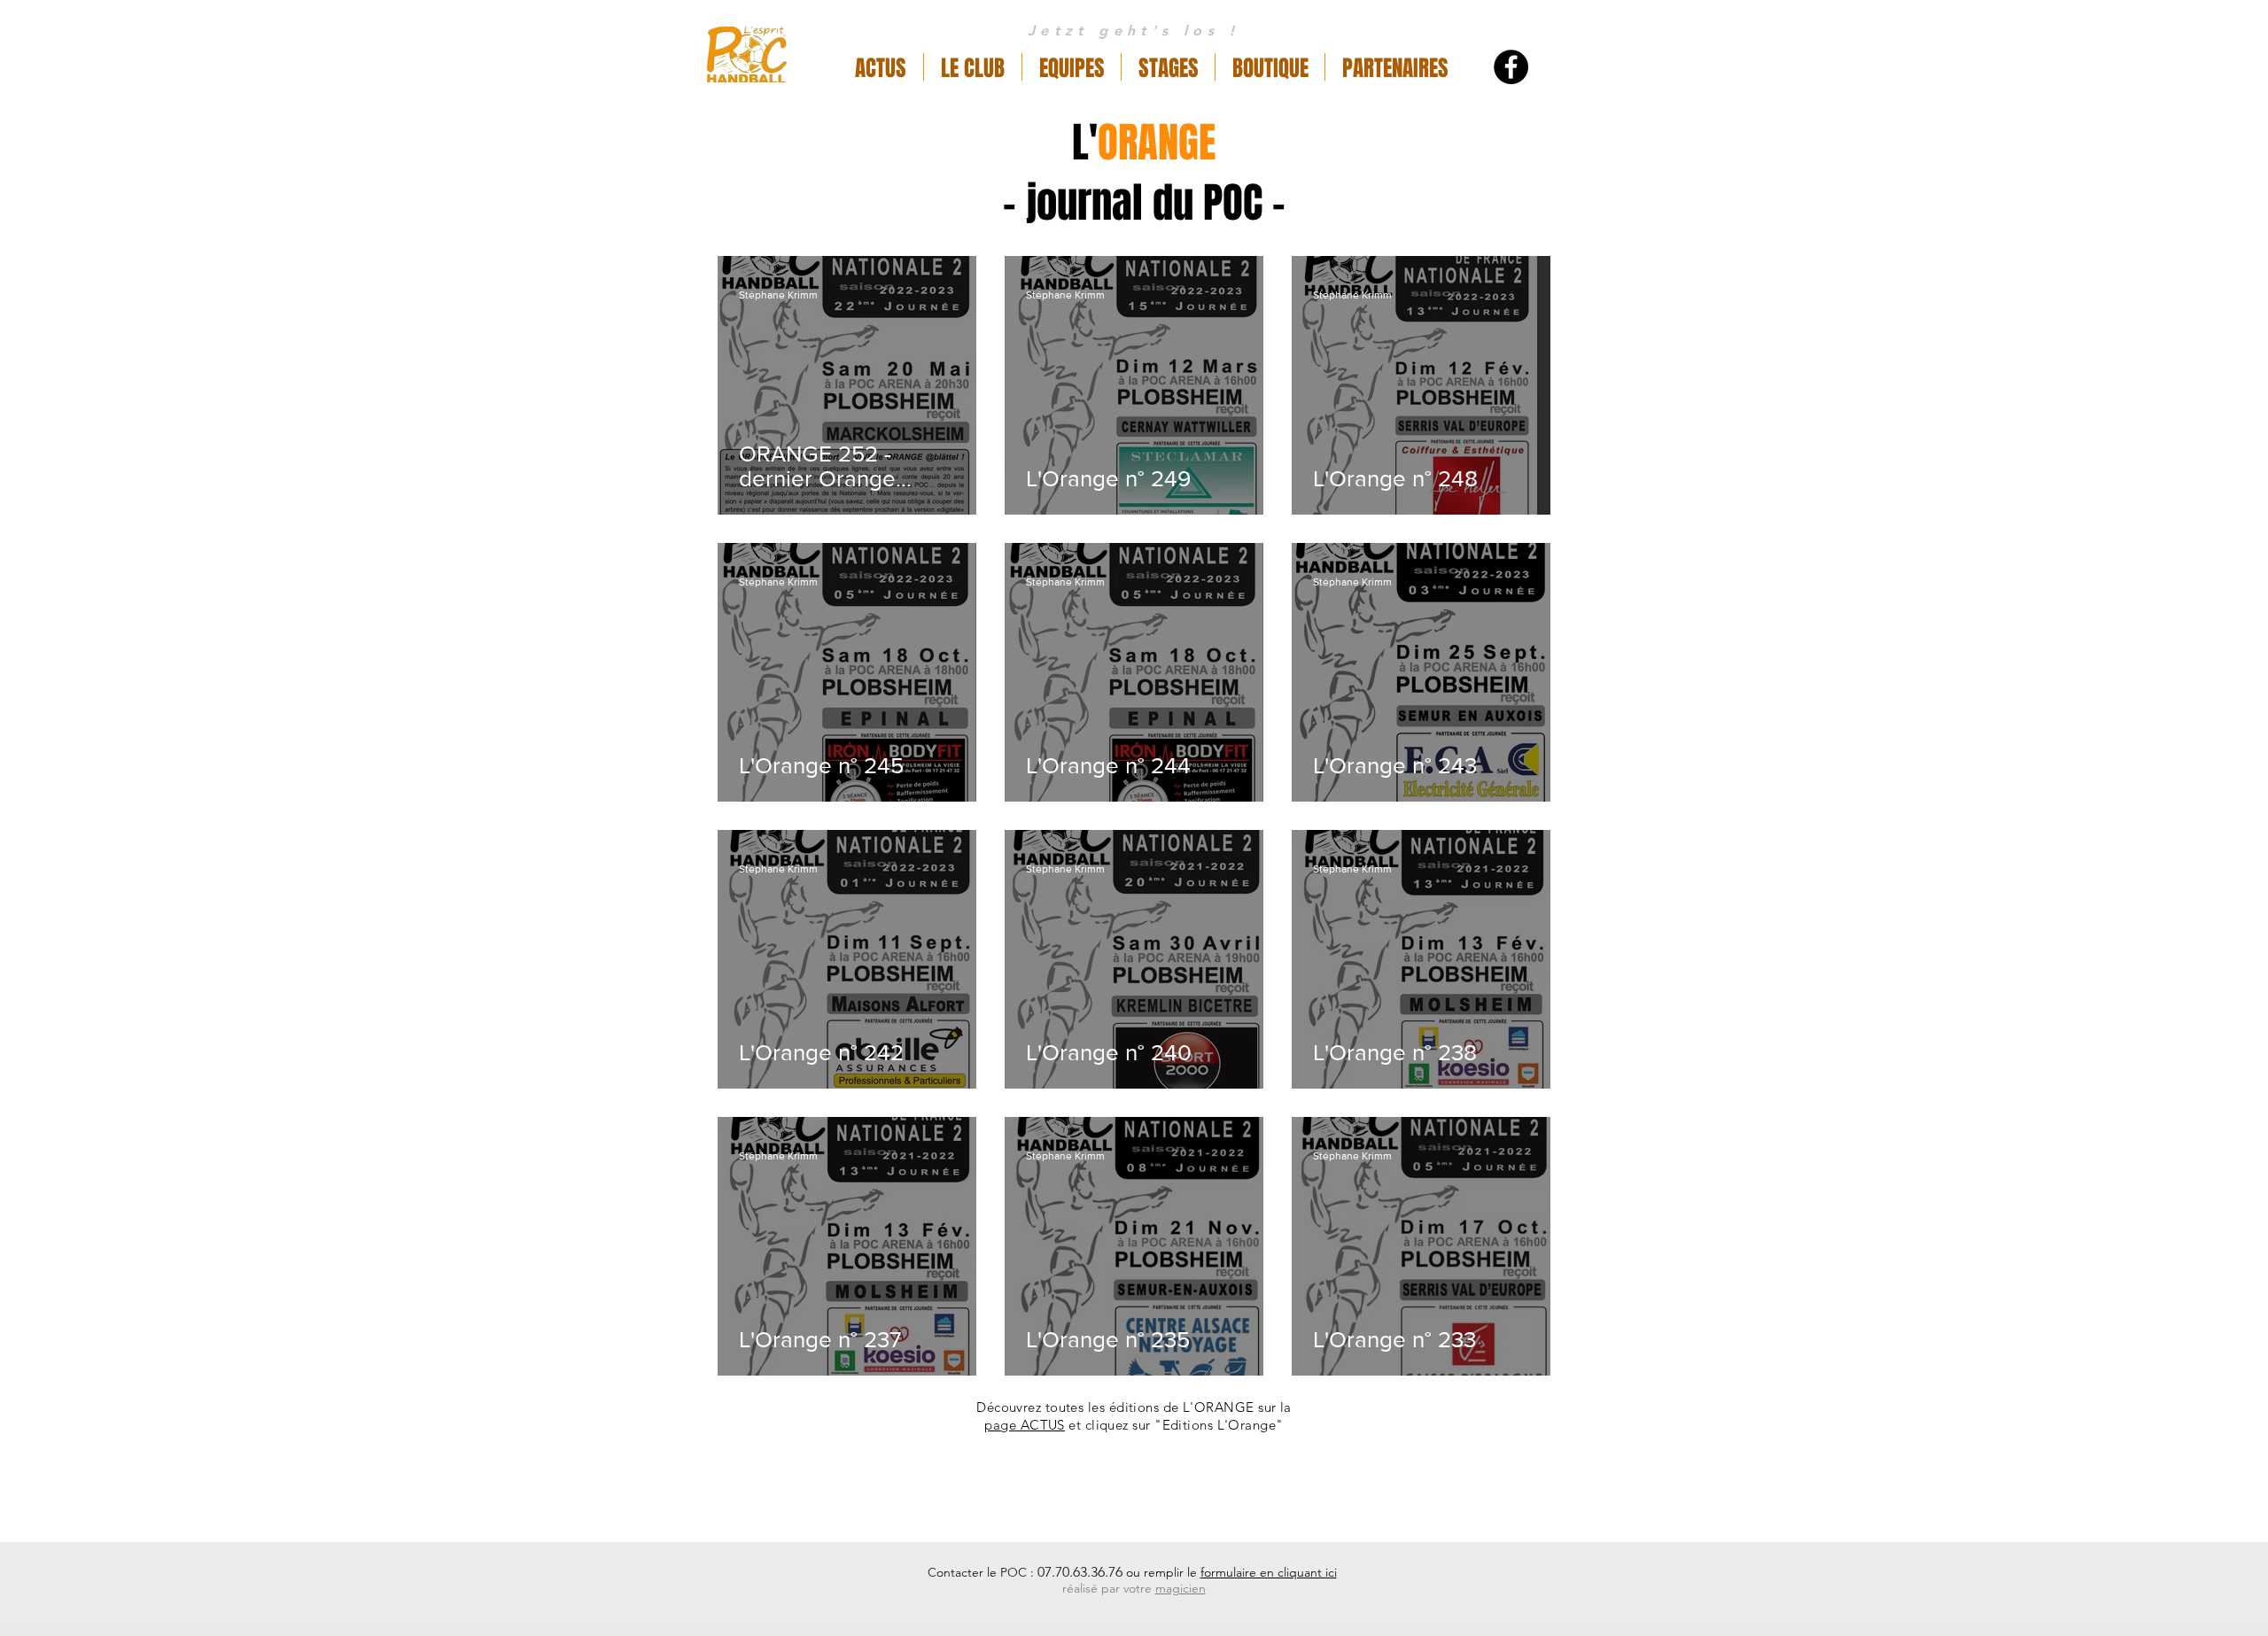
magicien (1181, 1588)
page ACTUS (1025, 1425)
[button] (973, 67)
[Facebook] (1511, 67)
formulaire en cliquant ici (1269, 1572)
